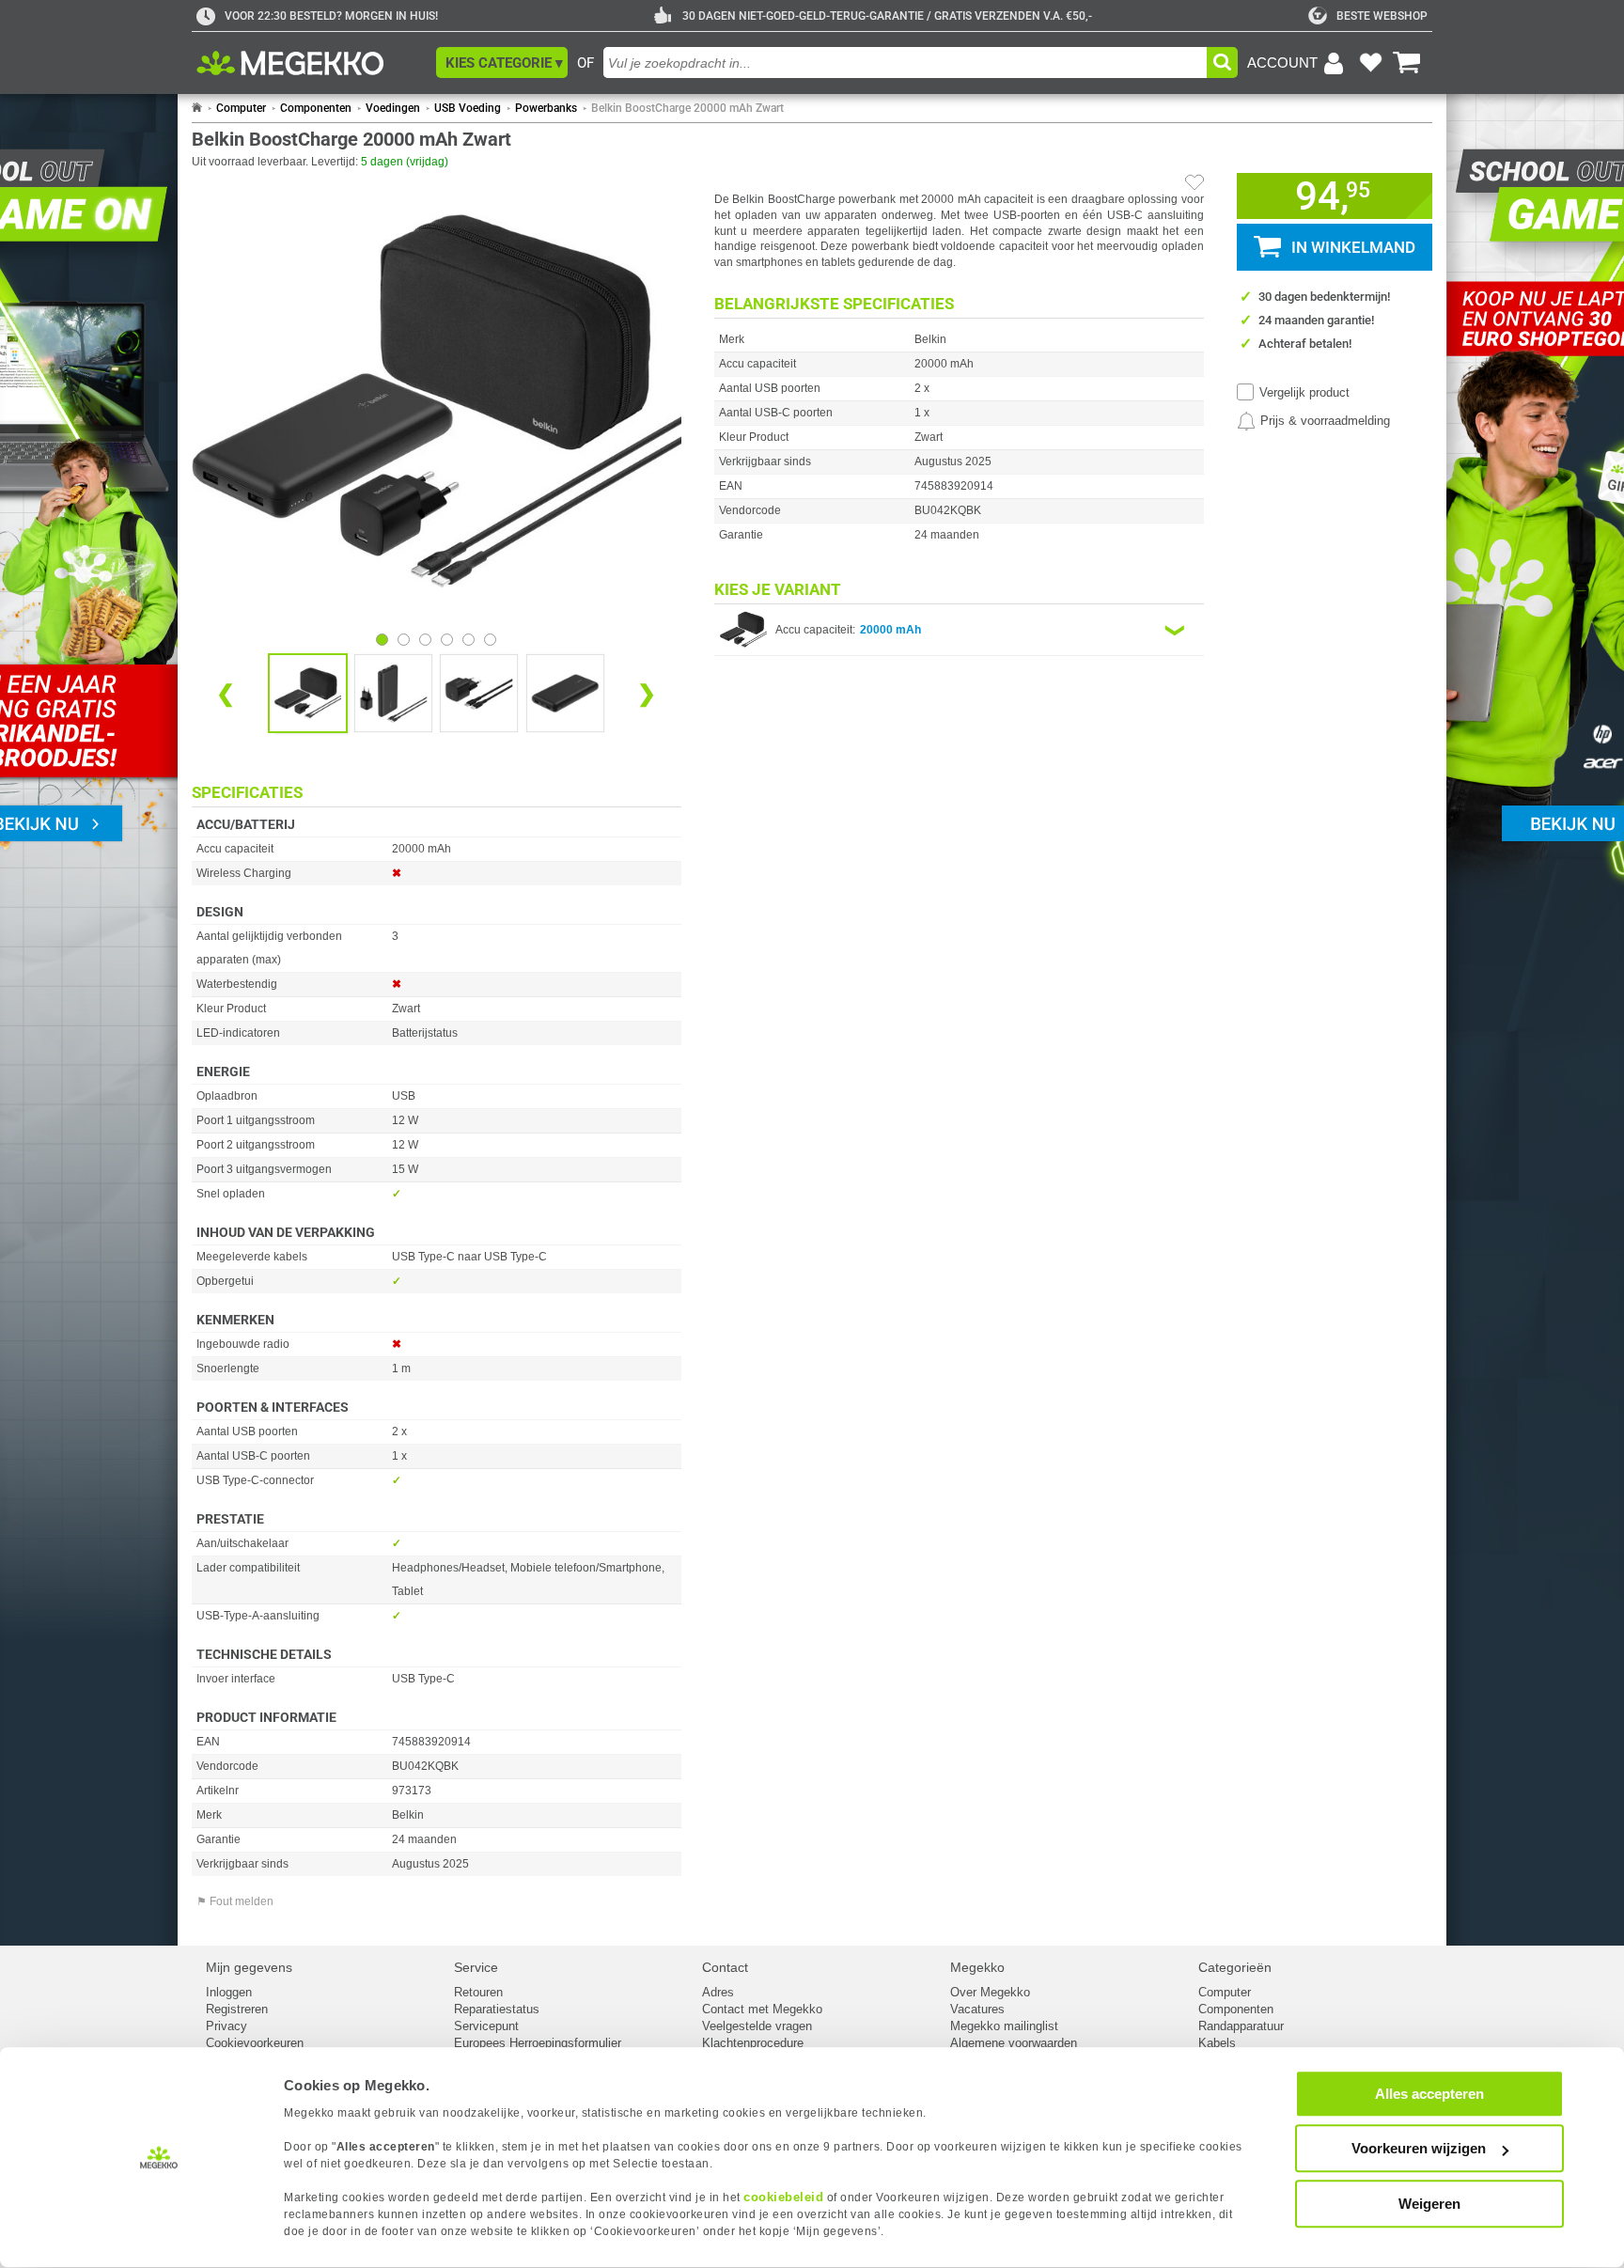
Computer (241, 108)
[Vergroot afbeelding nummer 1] (393, 693)
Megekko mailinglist (1004, 2026)
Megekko (977, 1967)
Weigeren (1429, 2204)
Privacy (226, 2026)
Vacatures (977, 2009)
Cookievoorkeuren (255, 2043)
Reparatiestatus (497, 2009)
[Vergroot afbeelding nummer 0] (308, 693)
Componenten (316, 108)
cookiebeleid (783, 2197)
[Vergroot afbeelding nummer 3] (565, 693)
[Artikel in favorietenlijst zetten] (1195, 182)
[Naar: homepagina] (197, 108)
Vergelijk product (1304, 392)
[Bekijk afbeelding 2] (425, 640)
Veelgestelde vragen (757, 2026)
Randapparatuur (1241, 2026)
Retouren (478, 1992)
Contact (725, 1967)
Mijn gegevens (249, 1967)
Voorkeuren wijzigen (1419, 2149)
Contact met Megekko (762, 2009)
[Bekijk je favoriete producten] (1370, 63)
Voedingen (393, 108)
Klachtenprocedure (753, 2043)
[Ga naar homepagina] (312, 63)
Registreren (237, 2009)
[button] (502, 63)
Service (476, 1967)
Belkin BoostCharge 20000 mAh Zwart (687, 108)
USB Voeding (468, 108)
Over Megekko (990, 1992)
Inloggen (229, 1992)
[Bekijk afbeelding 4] (468, 640)
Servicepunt (486, 2026)
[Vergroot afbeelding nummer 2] (479, 693)
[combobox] (905, 63)
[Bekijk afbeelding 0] (382, 640)
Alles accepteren (1429, 2094)
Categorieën (1235, 1967)
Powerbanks (546, 108)
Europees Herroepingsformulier (538, 2043)
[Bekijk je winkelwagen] (1407, 63)
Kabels (1217, 2043)
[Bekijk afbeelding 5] (490, 640)
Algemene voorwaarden (1014, 2043)
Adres (718, 1992)
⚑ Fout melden (235, 1901)
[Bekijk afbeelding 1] (404, 640)
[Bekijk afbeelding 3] (447, 640)
